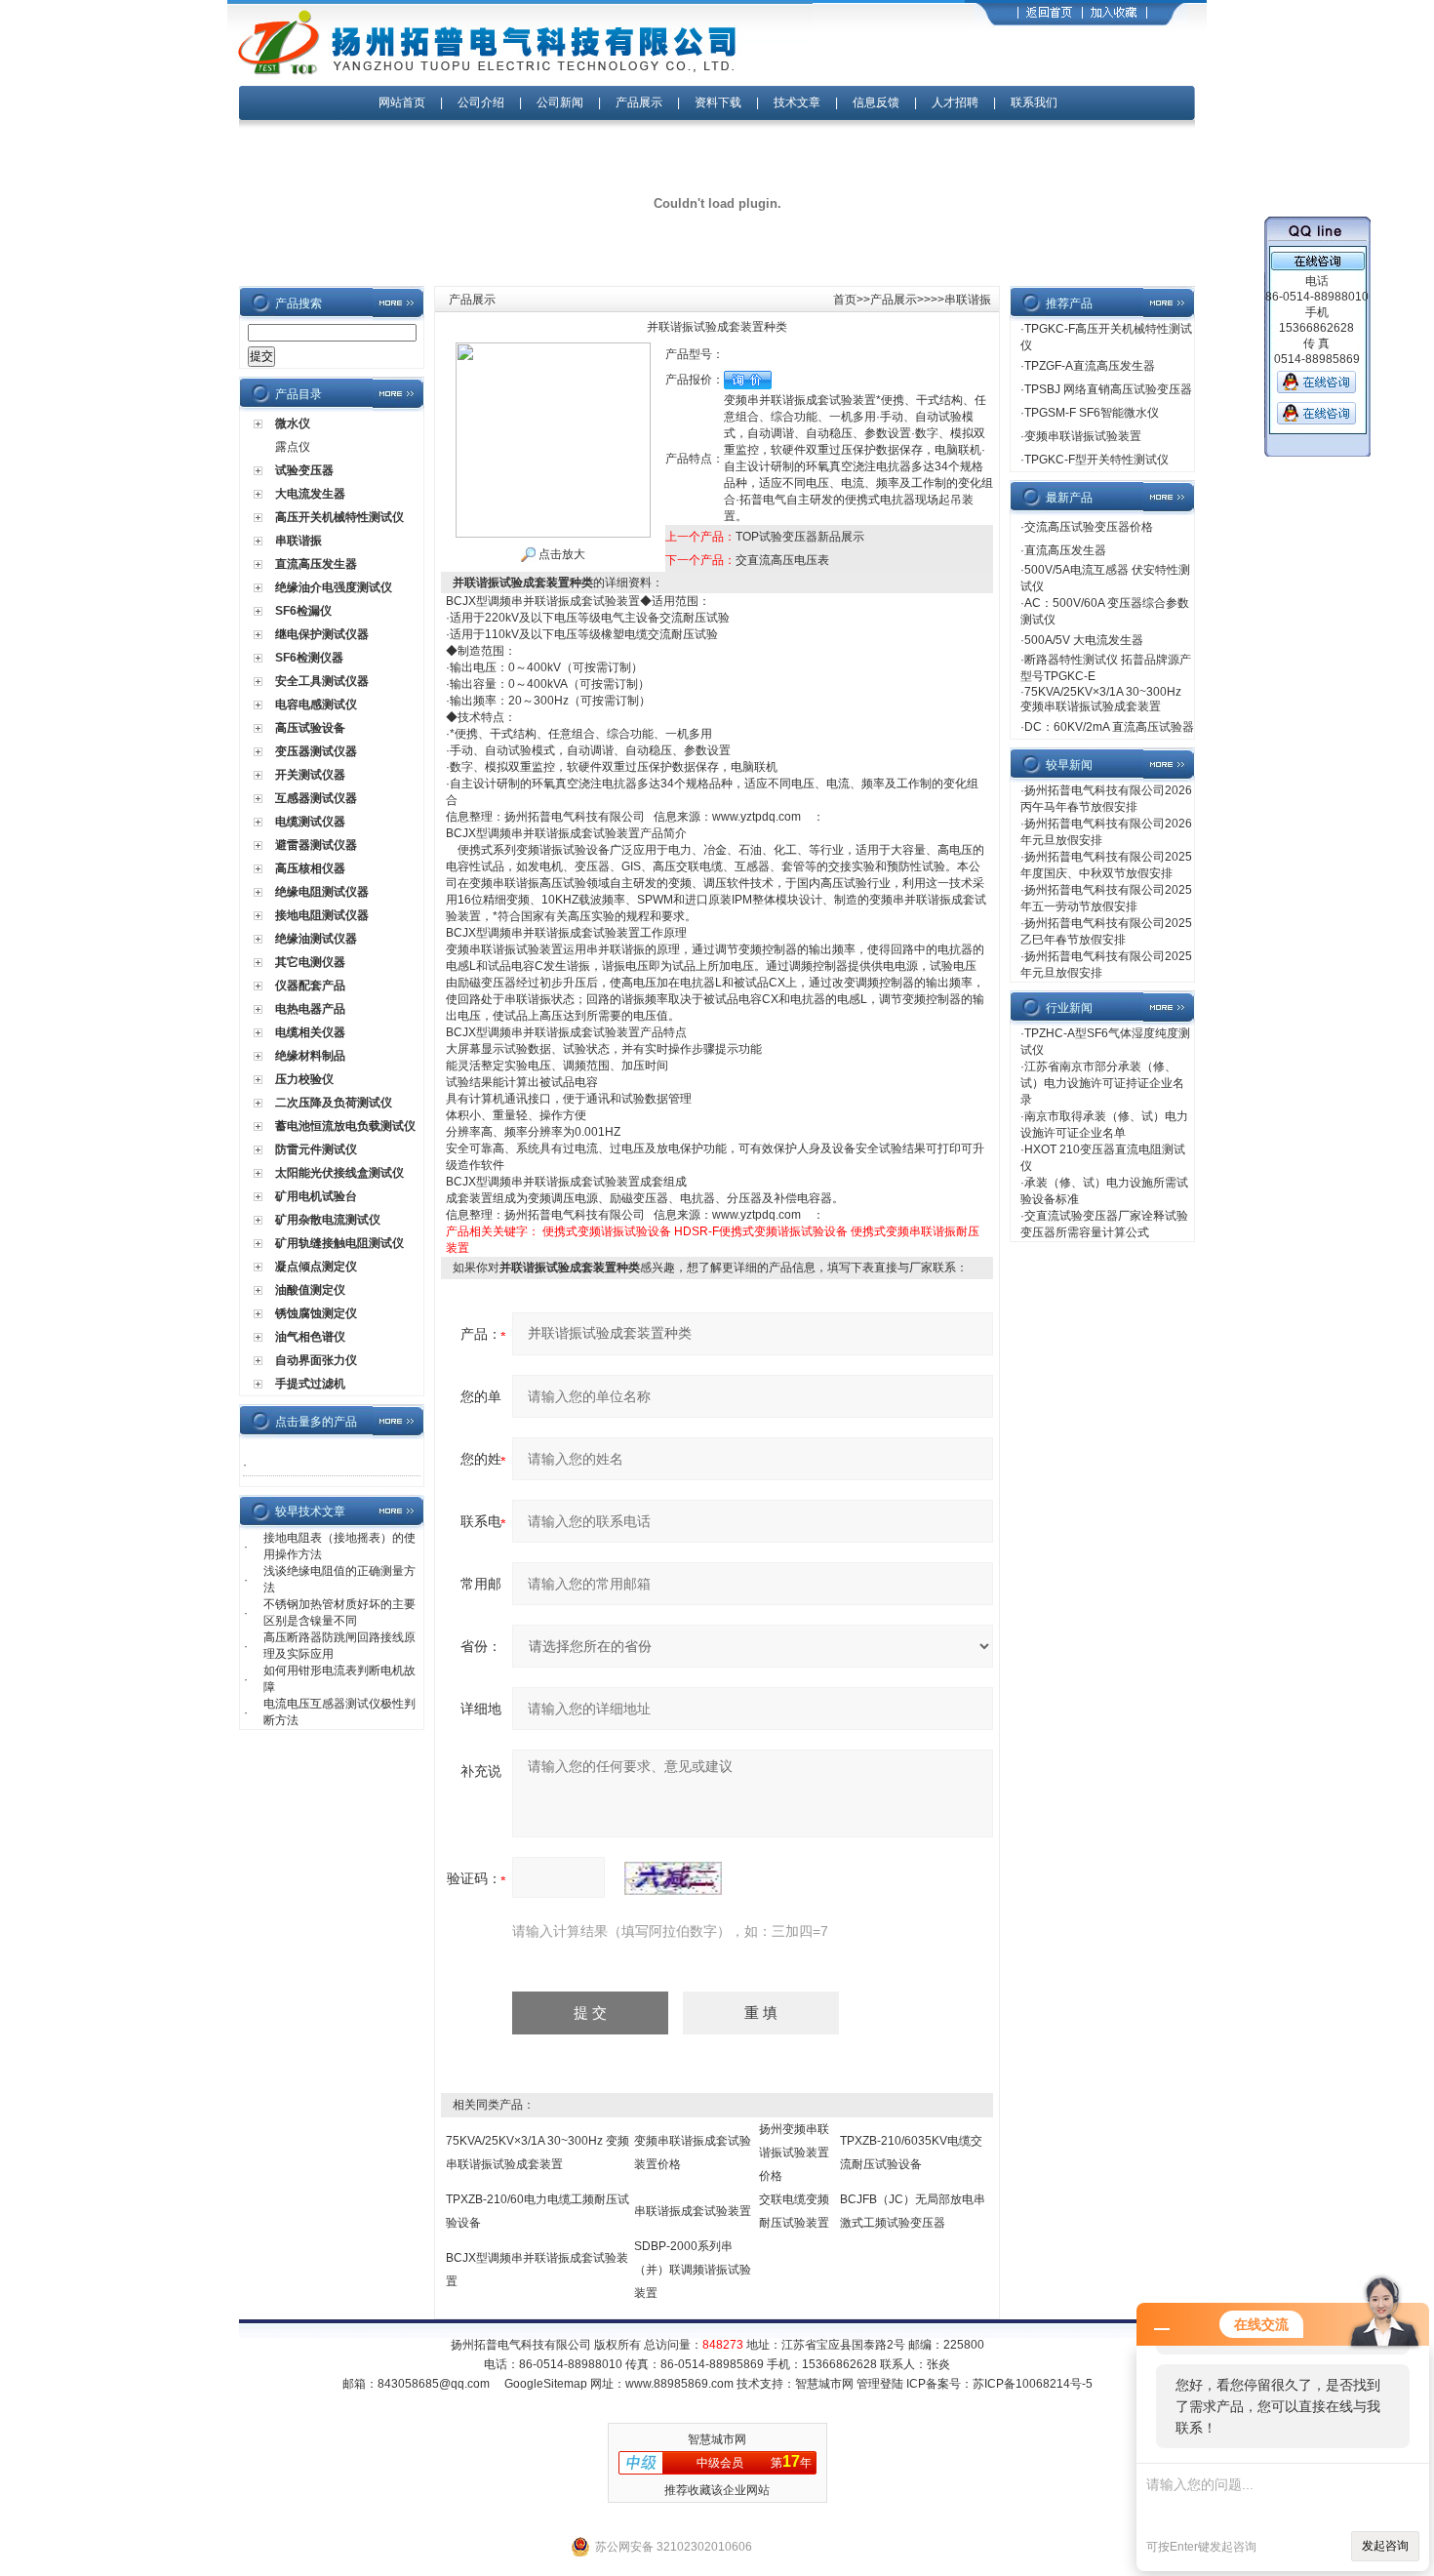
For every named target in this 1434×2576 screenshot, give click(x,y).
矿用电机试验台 (316, 1196)
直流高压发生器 (316, 564)
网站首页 (402, 102)
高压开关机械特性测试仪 (339, 517)
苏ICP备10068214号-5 (1033, 2384)
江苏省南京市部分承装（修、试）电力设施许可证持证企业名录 (1102, 1083)
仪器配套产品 (310, 986)
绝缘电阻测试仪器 (322, 892)
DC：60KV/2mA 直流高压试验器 (1109, 727)
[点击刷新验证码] (673, 1878)
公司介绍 (481, 102)
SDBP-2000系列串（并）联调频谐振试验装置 (693, 2270)
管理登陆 (880, 2384)
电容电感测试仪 (316, 704)
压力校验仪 (304, 1079)
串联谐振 (299, 541)
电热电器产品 (310, 1009)
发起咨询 (1385, 2546)
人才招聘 (955, 102)
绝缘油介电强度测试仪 (334, 587)
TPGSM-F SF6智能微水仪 (1092, 413)
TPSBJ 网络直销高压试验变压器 (1108, 389)
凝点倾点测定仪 (316, 1267)
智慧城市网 (824, 2384)
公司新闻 (561, 102)
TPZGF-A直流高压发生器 (1090, 366)
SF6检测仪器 (309, 658)
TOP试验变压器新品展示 (800, 537)
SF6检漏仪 (303, 611)
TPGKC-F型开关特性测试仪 (1096, 460)
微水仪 (293, 423)
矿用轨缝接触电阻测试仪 (339, 1243)
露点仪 (293, 447)
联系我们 (1034, 102)
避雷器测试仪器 (316, 845)
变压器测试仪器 (316, 751)
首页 (845, 300)
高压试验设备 (310, 728)
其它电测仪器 (310, 962)
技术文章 (797, 102)
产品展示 (639, 102)
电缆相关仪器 (310, 1032)
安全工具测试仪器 (322, 681)
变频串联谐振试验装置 (1083, 436)
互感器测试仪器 (316, 798)
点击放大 (560, 554)
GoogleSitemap (546, 2384)
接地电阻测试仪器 (322, 915)
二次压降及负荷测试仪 (334, 1103)
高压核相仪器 (310, 868)
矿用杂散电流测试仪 (328, 1220)
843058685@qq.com (434, 2384)
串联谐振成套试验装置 (693, 2211)
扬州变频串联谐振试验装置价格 (794, 2153)
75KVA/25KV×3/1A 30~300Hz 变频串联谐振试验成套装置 (1101, 699)
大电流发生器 (310, 494)
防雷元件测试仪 (316, 1149)
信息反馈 (876, 102)
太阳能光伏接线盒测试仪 (339, 1173)
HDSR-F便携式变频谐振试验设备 (761, 1231)
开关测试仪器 (310, 775)
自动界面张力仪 (316, 1360)
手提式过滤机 (310, 1384)
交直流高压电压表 (782, 560)
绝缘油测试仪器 (316, 939)
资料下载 (718, 102)
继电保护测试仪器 (322, 634)
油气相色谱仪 (310, 1337)
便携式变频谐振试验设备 (607, 1231)
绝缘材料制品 (310, 1056)
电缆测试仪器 (310, 822)
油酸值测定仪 (310, 1290)
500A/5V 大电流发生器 (1084, 640)
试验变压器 (304, 470)
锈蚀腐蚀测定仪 (316, 1313)
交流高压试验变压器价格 (1089, 527)
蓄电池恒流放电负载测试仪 (345, 1126)
